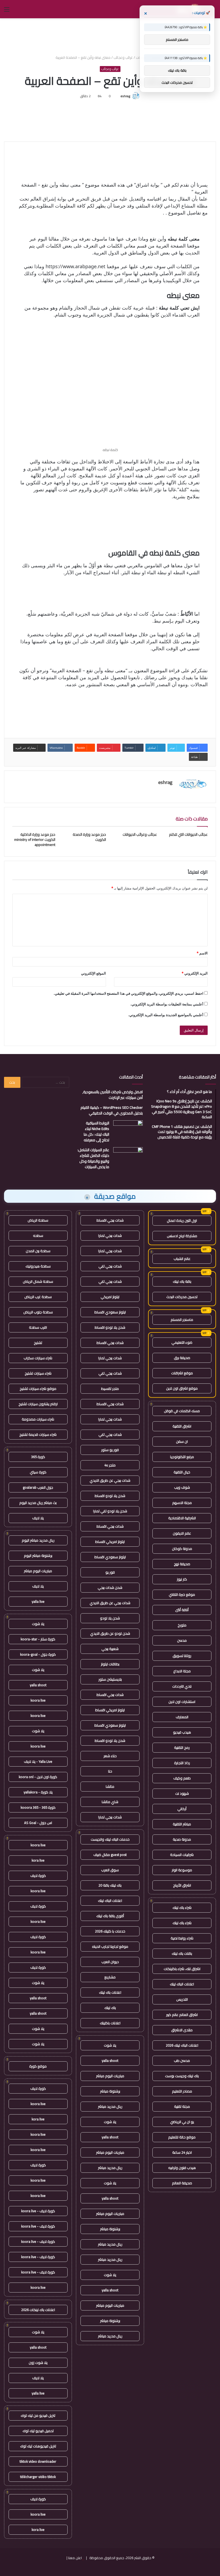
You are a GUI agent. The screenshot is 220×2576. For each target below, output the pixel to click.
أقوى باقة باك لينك (110, 1916)
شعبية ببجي (110, 1649)
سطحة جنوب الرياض (38, 1312)
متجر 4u (110, 1465)
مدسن (182, 1640)
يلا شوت (110, 2045)
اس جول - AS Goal (38, 1823)
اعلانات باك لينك (110, 1992)
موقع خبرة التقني (182, 1594)
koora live (38, 1700)
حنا (110, 1771)
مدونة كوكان (182, 1549)
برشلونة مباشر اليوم (38, 1556)
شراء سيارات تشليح (38, 1373)
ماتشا (110, 1786)
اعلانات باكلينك (110, 2023)
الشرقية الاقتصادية (182, 1518)
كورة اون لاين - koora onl (38, 1777)
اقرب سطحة (38, 1327)
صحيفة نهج (182, 1564)
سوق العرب (110, 1870)
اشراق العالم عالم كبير (182, 2015)
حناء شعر (110, 1756)
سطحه (38, 1236)
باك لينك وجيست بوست (182, 2076)
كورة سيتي (38, 1472)
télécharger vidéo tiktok (38, 2477)
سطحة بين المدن (38, 1251)
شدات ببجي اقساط (110, 1220)
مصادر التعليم (182, 2091)
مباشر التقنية (182, 1824)
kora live (38, 1860)
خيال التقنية (182, 1472)
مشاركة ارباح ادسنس (182, 1236)
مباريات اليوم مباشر (110, 2076)
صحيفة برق (182, 1358)
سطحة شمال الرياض (38, 1281)
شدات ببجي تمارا (110, 1236)
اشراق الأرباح (182, 1885)
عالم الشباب (182, 1259)
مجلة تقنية (182, 2106)
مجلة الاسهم (182, 1503)
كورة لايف (38, 1876)
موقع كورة (38, 2066)
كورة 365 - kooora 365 (38, 1807)
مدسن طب (182, 2061)
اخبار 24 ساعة (182, 2152)
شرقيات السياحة (182, 1855)
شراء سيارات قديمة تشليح (38, 1434)
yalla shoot (110, 2061)
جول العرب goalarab (38, 1487)
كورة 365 (38, 1457)
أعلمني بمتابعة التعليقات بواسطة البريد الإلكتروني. (167, 1004)
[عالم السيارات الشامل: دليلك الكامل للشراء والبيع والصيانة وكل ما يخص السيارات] (128, 1157)
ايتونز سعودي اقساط (110, 1312)
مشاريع (110, 1977)
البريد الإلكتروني (195, 973)
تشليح (38, 1343)
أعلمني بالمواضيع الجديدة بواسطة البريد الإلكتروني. (166, 1015)
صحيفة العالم (182, 2183)
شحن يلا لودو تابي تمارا (110, 1511)
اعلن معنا (75, 2558)
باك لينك (110, 2008)
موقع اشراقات (182, 1373)
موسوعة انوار (182, 1870)
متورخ (182, 1625)
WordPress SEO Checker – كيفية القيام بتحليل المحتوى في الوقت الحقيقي (112, 1110)
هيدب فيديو (182, 1732)
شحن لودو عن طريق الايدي (110, 1633)
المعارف (182, 1717)
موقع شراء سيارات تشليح (38, 1389)
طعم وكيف (182, 1778)
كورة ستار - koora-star (38, 1639)
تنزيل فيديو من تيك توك (38, 2415)
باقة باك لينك (182, 1281)
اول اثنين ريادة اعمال (182, 1220)
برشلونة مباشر (110, 2091)
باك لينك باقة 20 (110, 1885)
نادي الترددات (182, 1686)
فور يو (110, 1572)
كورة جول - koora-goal (38, 1654)
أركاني (182, 1809)
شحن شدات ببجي (110, 1587)
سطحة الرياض (38, 1220)
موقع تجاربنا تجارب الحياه (110, 1946)
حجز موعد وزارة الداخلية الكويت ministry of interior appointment (35, 840)
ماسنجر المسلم (182, 1320)
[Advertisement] (110, 36)
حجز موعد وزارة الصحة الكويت (89, 837)
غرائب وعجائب (123, 57)
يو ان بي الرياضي (182, 2122)
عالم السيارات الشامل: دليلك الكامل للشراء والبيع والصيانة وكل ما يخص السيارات (93, 1158)
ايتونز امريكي (110, 1297)
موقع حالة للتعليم (182, 2137)
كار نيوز (182, 1579)
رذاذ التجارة (182, 1763)
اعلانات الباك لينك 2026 (182, 2045)
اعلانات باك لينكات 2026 (38, 2310)
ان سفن (182, 1441)
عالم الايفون (182, 1533)
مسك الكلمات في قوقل (182, 1411)
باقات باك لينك (182, 1953)
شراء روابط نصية (182, 1938)
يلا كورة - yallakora (38, 1792)
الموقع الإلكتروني (93, 973)
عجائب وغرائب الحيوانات (140, 834)
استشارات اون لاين (182, 1702)
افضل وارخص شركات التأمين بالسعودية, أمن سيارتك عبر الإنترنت (113, 1095)
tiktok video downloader (38, 2461)
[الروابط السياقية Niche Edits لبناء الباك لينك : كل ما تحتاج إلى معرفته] (128, 1130)
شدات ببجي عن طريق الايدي (110, 1480)
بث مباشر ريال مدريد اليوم (38, 1503)
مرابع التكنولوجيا (182, 1457)
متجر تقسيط (110, 1389)
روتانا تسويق (182, 1656)
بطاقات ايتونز (110, 1664)
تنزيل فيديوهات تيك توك (38, 2446)
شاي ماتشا (110, 1802)
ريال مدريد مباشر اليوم (38, 1540)
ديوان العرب (110, 1962)
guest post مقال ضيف (110, 1855)
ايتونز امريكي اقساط (110, 1542)
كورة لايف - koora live (38, 2211)
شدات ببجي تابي (110, 1266)
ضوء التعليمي (182, 1342)
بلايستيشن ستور (110, 1679)
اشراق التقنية (182, 1426)
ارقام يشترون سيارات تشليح (38, 1404)
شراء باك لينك (182, 1908)
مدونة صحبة (182, 1839)
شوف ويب (182, 1487)
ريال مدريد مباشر (110, 2106)
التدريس (182, 1999)
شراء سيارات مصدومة (38, 1419)
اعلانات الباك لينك (182, 1984)
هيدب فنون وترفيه (182, 2168)
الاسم (202, 953)
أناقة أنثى (182, 1610)
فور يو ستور (110, 1450)
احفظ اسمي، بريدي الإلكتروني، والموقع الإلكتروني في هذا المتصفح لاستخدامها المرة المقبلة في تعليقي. (129, 993)
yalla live (38, 1601)
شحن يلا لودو (110, 1618)
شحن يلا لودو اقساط (110, 1327)
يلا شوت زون (38, 2363)
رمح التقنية (182, 1747)
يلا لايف (38, 1518)
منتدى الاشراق (182, 2030)
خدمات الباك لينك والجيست (110, 1839)
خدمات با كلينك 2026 (110, 1931)
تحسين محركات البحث (182, 1297)
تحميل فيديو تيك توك (38, 2431)
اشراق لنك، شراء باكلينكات (182, 1969)
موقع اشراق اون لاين (182, 1388)
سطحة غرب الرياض (38, 1297)
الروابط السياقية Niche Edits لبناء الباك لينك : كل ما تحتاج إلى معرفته (96, 1131)
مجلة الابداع (182, 1671)
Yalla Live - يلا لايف (38, 1761)
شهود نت (182, 1793)
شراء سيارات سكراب (38, 1358)
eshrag (125, 96)
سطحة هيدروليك (38, 1266)
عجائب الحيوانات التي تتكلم (188, 834)
